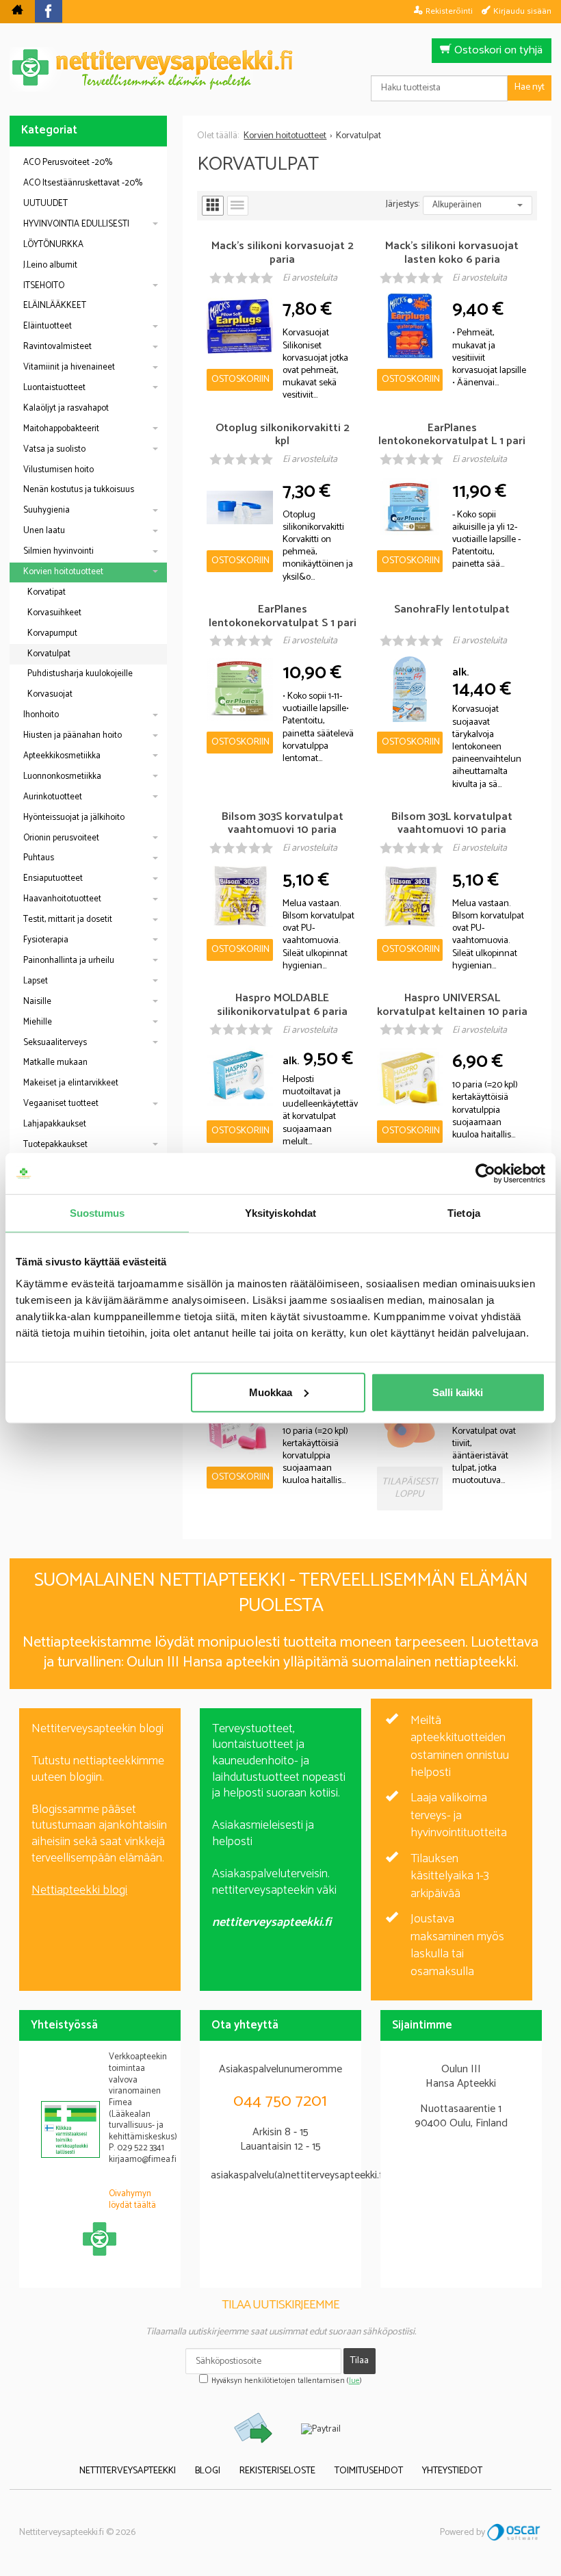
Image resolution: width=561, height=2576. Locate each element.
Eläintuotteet (48, 326)
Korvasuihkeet (54, 613)
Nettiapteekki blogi (79, 1890)
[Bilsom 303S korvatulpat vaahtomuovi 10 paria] (239, 897)
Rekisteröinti (449, 11)
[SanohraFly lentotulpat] (410, 689)
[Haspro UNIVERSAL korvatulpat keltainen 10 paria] (410, 1078)
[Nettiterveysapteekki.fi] (280, 69)
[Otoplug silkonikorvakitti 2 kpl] (239, 508)
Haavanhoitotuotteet (62, 899)
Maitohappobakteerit (61, 429)
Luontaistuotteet (54, 388)
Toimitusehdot (369, 2471)
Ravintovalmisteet (57, 347)
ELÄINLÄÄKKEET (55, 306)
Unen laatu (44, 531)
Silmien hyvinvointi (58, 551)
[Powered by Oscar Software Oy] (514, 2533)
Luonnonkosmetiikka (62, 776)
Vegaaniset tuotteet (61, 1104)
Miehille (38, 1022)
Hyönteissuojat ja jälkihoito (74, 817)
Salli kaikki (458, 1392)
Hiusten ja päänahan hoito (73, 735)
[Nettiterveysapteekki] (17, 12)
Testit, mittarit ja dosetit (68, 919)
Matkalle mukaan (55, 1062)
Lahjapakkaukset (55, 1124)
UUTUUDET (45, 204)
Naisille (37, 1002)
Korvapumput (52, 633)
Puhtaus (39, 858)
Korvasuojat (50, 694)
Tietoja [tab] (464, 1213)
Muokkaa (271, 1392)
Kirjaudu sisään (522, 11)
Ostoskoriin (240, 379)
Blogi (208, 2471)
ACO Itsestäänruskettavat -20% (83, 183)
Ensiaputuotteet (53, 878)
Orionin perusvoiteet (61, 838)
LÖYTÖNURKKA (53, 245)
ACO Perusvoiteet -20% (68, 163)
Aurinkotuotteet (53, 797)
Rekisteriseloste (277, 2471)
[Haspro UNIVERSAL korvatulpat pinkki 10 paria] (239, 1424)
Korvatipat (47, 592)
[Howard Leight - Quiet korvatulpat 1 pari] (410, 1424)
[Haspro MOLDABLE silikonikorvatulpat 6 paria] (239, 1078)
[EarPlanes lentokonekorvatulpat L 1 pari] (410, 508)
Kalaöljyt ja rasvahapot (66, 408)
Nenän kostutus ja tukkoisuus (79, 490)
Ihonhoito (41, 715)
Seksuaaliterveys (55, 1043)
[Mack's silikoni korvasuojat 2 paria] (239, 326)
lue (354, 2381)
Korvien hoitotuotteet (63, 572)
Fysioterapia (46, 940)
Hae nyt (530, 87)
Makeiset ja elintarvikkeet (71, 1083)
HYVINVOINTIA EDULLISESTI (76, 224)
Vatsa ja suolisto (54, 449)
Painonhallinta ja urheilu (69, 961)
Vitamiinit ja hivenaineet (69, 367)
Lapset (36, 981)
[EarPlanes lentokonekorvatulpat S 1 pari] (239, 689)
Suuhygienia (47, 510)
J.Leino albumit (50, 265)
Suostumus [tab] (97, 1213)
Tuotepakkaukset (55, 1145)
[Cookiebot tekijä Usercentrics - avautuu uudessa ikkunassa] (485, 1174)
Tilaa (360, 2361)
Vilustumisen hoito (58, 470)
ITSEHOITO (44, 286)
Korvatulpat (49, 654)
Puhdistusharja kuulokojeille (80, 674)
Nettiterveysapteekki (128, 2471)
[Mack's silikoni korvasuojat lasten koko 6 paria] (410, 326)
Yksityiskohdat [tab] (280, 1213)
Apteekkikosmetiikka (62, 756)
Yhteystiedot (452, 2471)
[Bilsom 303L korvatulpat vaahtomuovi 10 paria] (410, 897)
